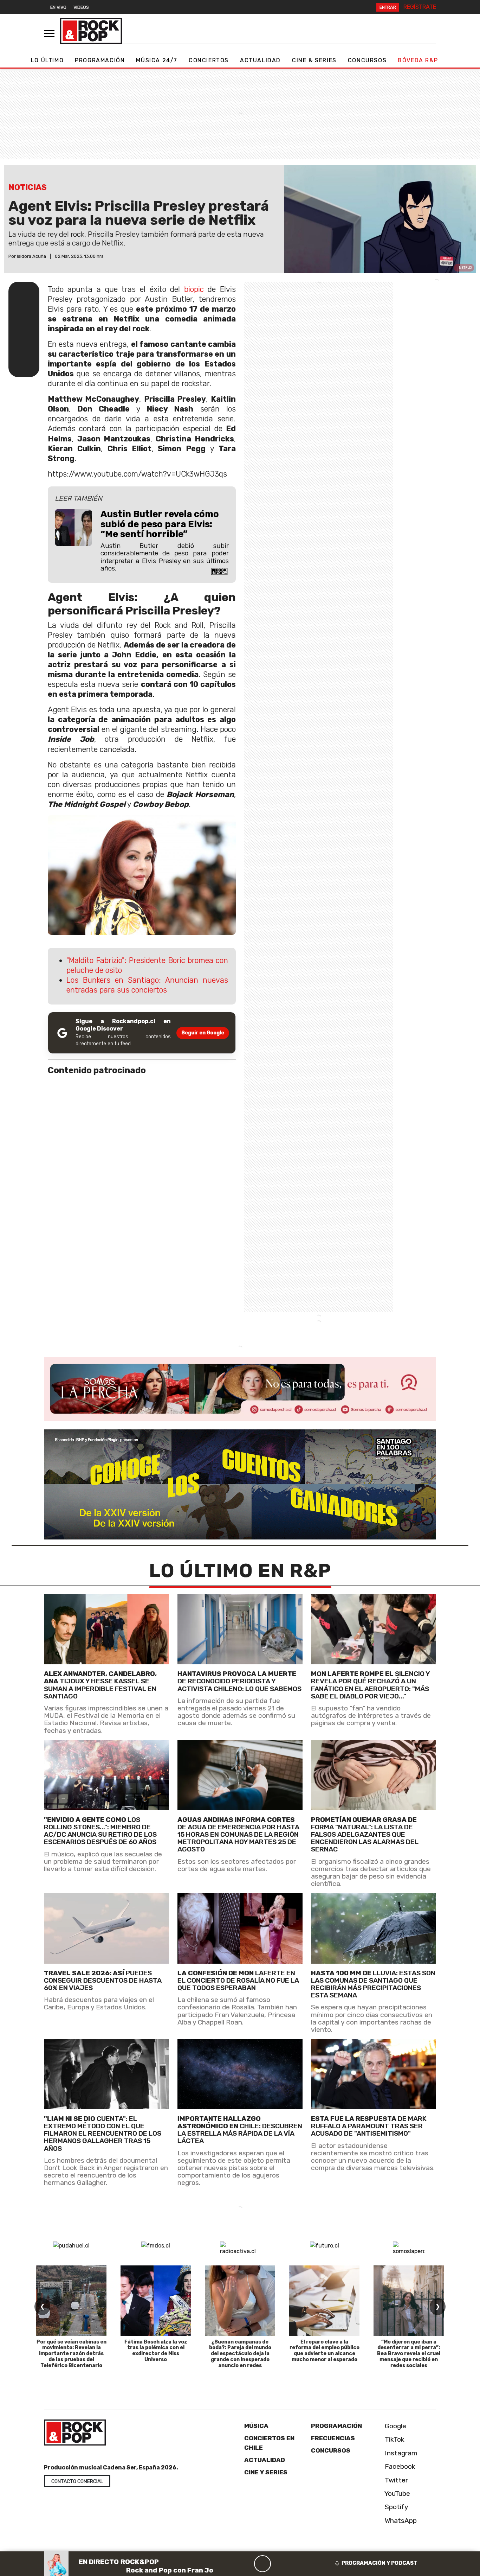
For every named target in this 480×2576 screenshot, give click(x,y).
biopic (194, 289)
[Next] (296, 2564)
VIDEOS (81, 7)
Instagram (400, 2453)
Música (256, 2426)
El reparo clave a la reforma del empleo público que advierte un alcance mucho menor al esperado (325, 2351)
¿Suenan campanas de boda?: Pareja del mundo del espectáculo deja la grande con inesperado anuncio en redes (240, 2354)
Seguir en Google (203, 1033)
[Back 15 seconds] (246, 2564)
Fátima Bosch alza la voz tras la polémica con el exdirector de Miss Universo (156, 2351)
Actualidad (260, 60)
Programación (100, 60)
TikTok (394, 2439)
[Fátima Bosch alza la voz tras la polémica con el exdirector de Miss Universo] (156, 2301)
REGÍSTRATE (420, 7)
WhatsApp (400, 2520)
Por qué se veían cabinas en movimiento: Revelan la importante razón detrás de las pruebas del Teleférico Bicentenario (72, 2354)
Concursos (367, 60)
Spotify (396, 2507)
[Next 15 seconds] (279, 2564)
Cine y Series (266, 2472)
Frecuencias (333, 2438)
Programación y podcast (380, 2563)
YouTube (397, 2493)
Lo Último (47, 60)
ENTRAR (388, 7)
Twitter (395, 2480)
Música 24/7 (157, 60)
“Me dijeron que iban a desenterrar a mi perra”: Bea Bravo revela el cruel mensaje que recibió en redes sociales (409, 2354)
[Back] (229, 2564)
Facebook (399, 2466)
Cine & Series (314, 60)
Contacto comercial (77, 2482)
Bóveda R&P (418, 60)
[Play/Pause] (262, 2564)
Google (395, 2426)
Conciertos (209, 60)
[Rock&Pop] (91, 31)
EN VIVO (58, 7)
